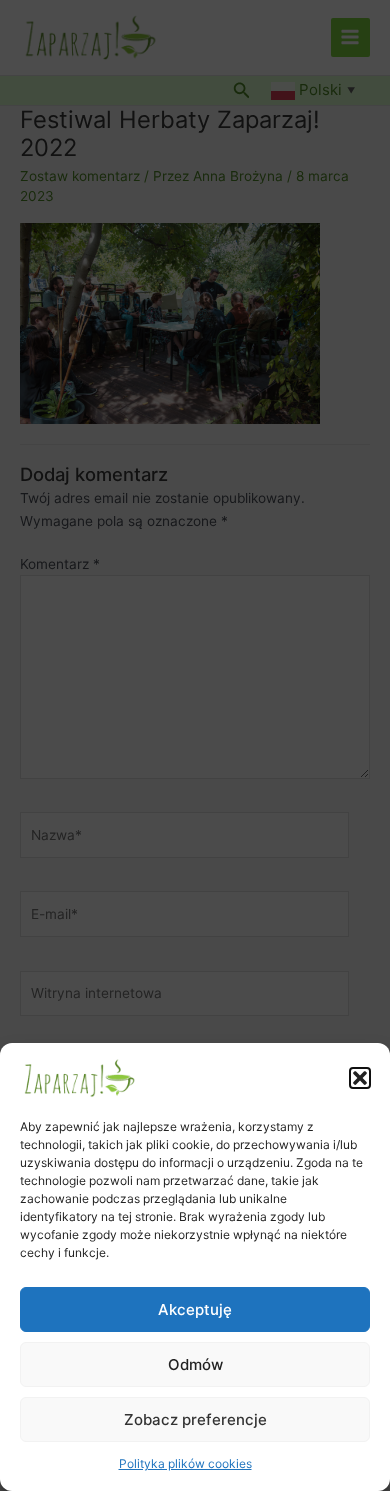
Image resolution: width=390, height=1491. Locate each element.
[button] (360, 1078)
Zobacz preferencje (195, 1419)
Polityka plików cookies (185, 1463)
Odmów (195, 1364)
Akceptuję (195, 1309)
